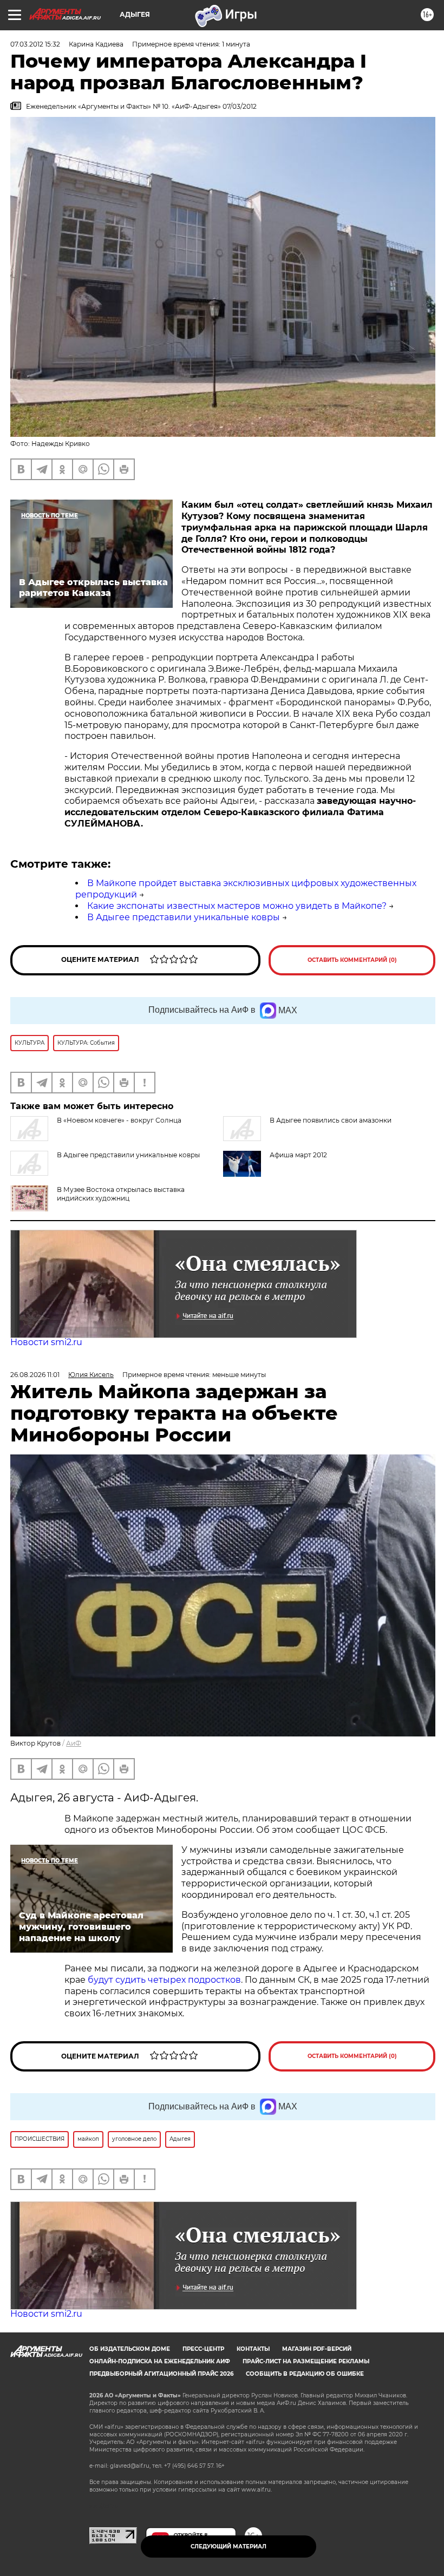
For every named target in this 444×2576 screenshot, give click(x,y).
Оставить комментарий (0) (352, 960)
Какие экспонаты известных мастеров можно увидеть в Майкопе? (237, 906)
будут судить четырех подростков (164, 1980)
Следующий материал (228, 2546)
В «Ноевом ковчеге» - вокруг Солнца (119, 1120)
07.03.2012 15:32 (35, 44)
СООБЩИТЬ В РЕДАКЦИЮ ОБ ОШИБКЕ (305, 2374)
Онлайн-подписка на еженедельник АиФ (160, 2361)
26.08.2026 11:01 (35, 1375)
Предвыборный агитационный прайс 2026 (161, 2374)
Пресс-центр (203, 2349)
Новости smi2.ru (46, 1342)
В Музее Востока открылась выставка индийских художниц (121, 1194)
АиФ (74, 1743)
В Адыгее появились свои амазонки (331, 1120)
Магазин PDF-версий (317, 2349)
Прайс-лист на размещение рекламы (306, 2361)
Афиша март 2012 (298, 1155)
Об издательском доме (130, 2349)
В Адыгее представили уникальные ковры (184, 917)
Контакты (253, 2349)
